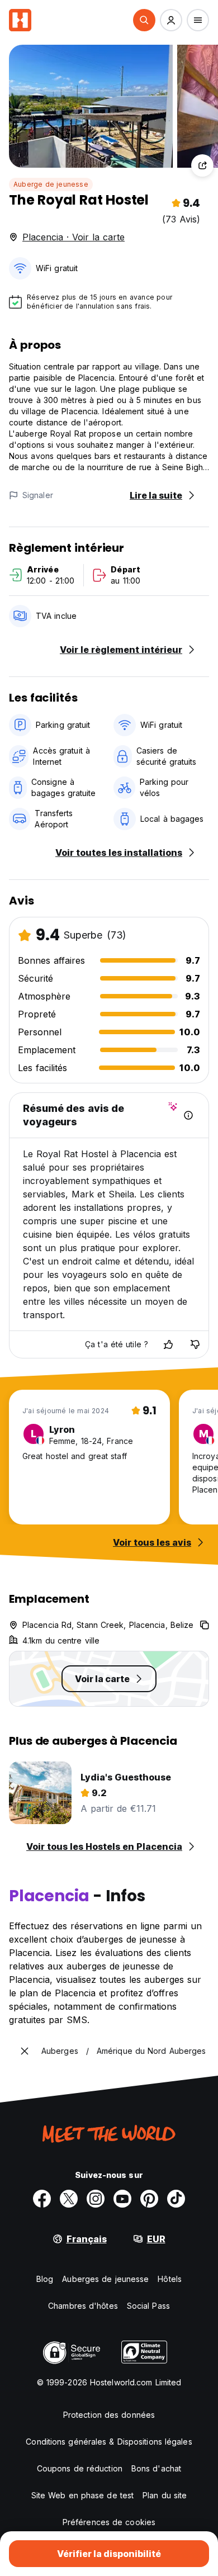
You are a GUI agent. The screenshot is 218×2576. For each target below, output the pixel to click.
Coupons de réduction (80, 2468)
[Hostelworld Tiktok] (176, 2199)
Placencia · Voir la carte (74, 237)
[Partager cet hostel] (202, 165)
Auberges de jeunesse (105, 2279)
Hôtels (170, 2279)
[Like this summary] (168, 1344)
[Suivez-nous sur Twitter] (69, 2199)
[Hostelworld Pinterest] (149, 2199)
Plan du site (165, 2495)
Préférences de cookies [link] (109, 2522)
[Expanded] (25, 2051)
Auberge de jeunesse (51, 184)
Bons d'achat (156, 2468)
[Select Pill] (144, 20)
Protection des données (109, 2415)
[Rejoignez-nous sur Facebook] (42, 2199)
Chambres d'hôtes (83, 2306)
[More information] (188, 1115)
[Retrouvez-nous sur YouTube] (122, 2199)
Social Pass (148, 2306)
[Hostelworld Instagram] (96, 2199)
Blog (45, 2279)
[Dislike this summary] (195, 1344)
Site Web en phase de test (83, 2495)
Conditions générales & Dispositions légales (109, 2442)
